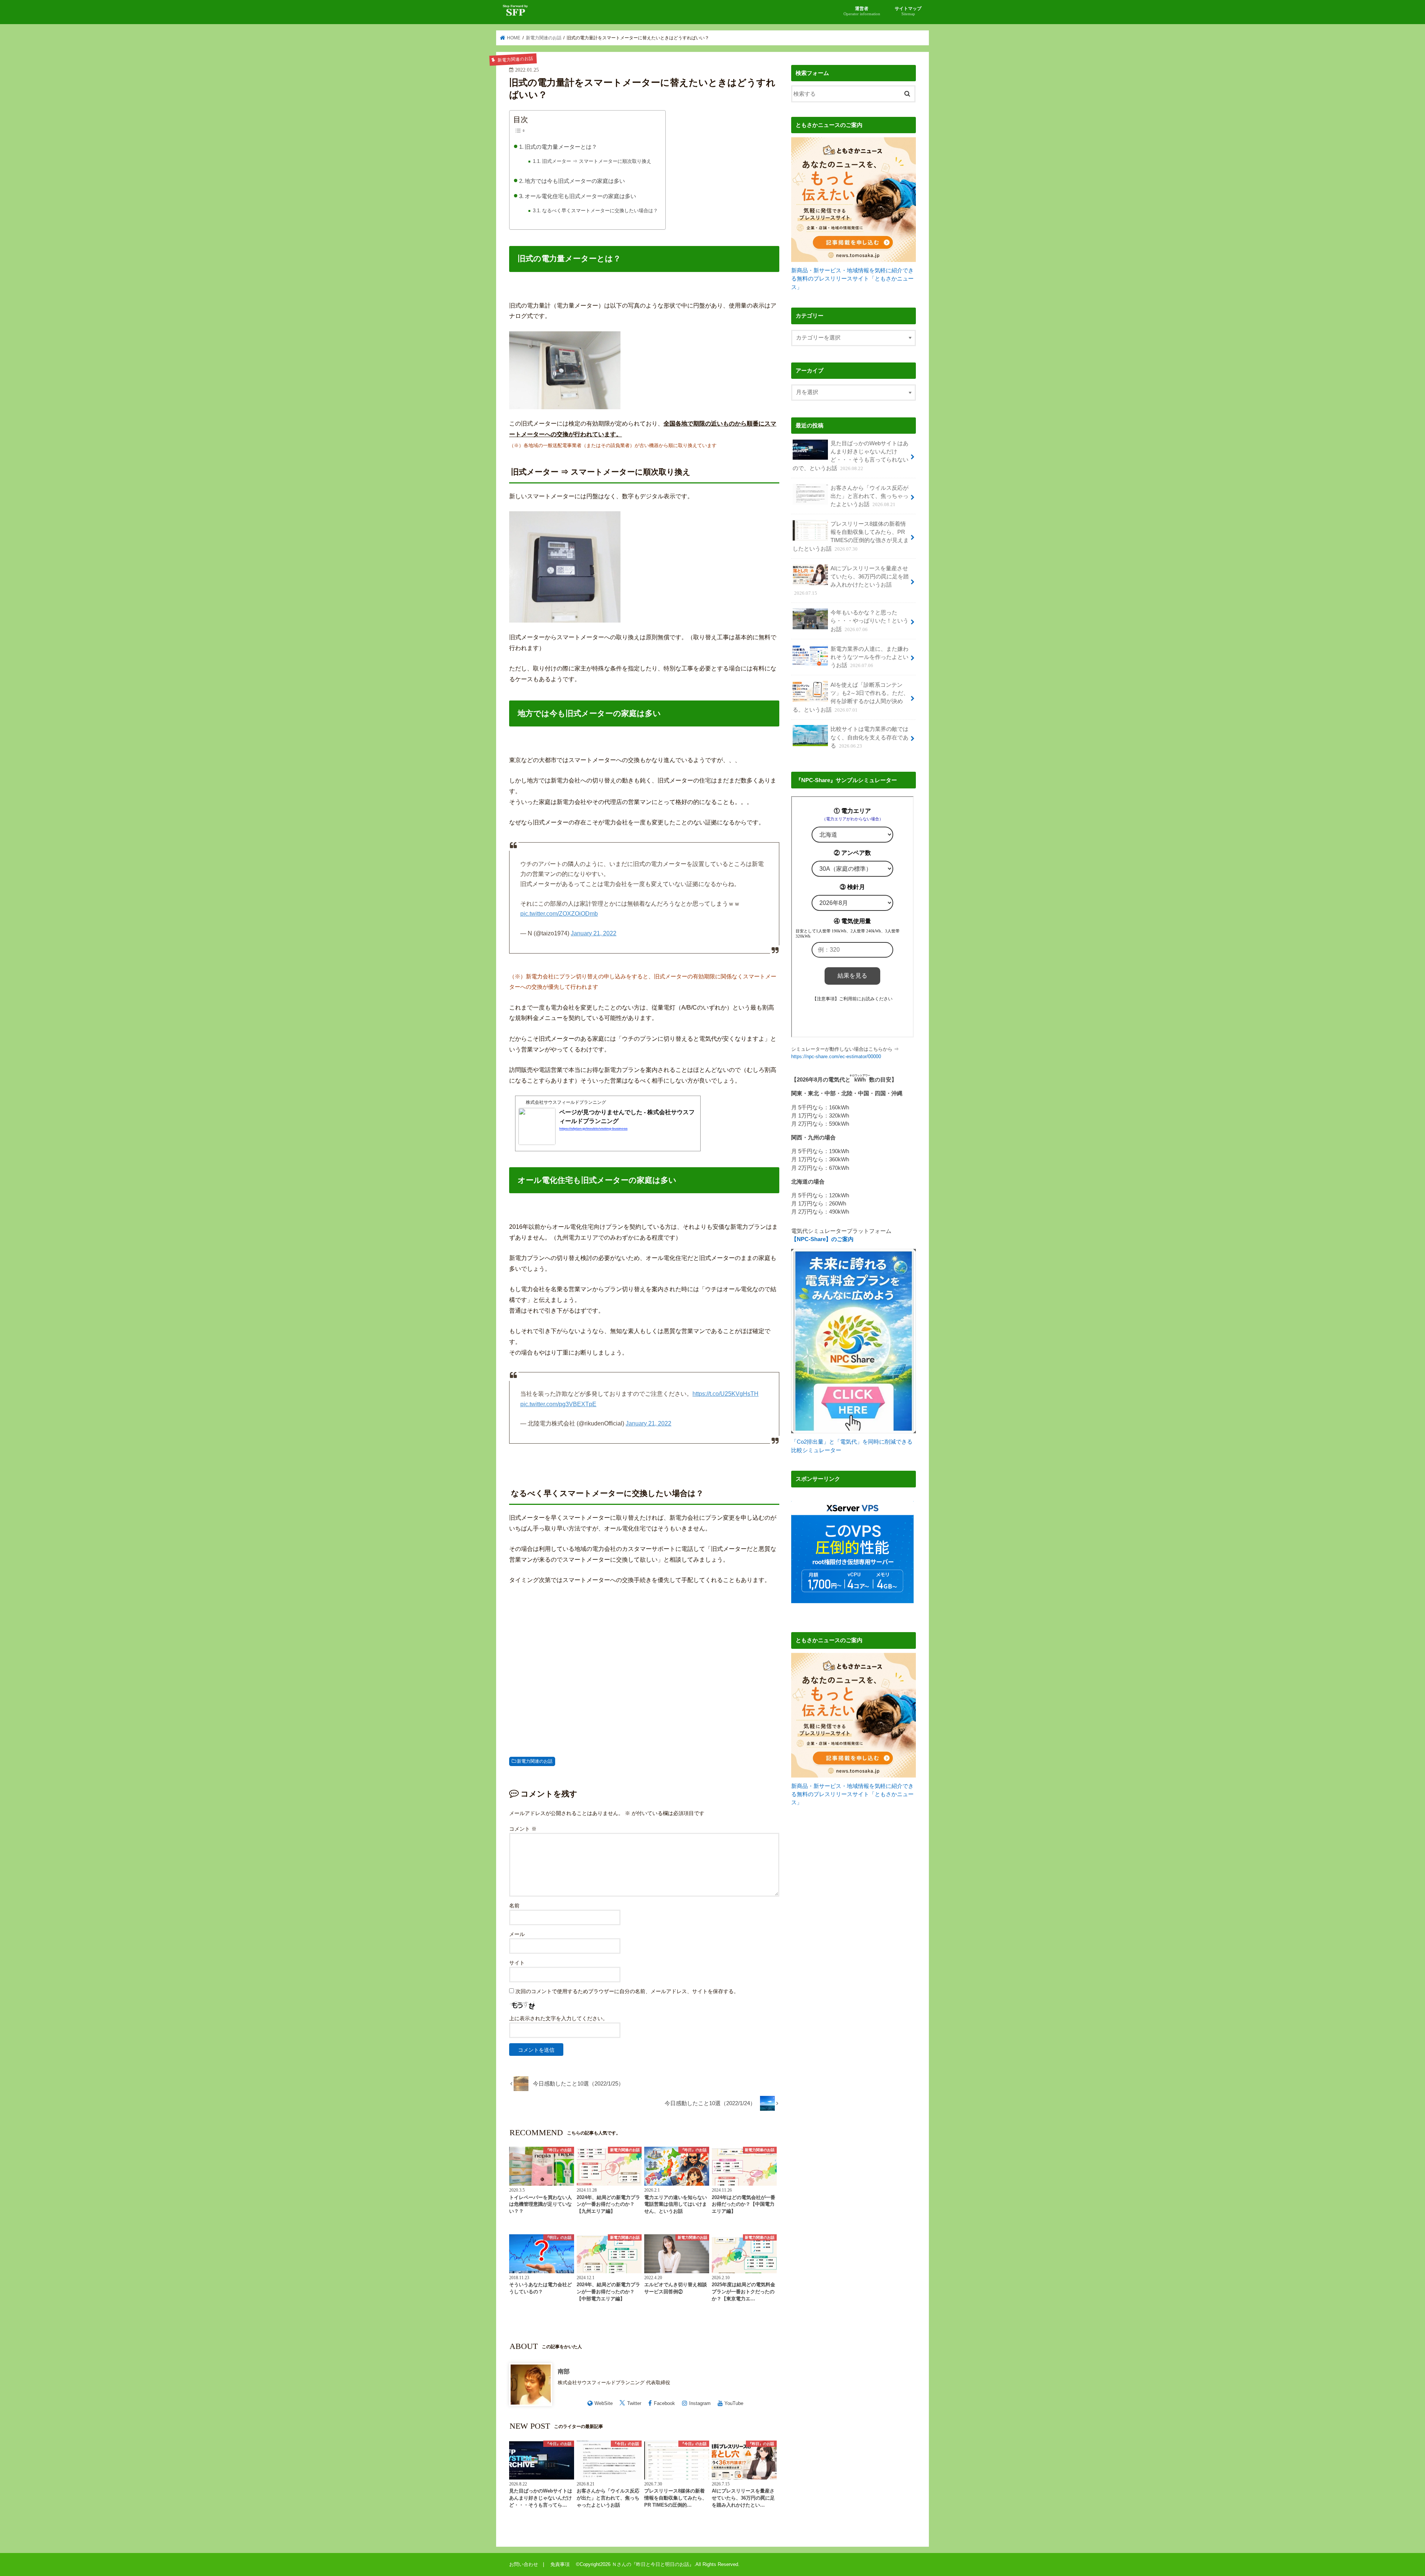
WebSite (604, 2403)
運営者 (862, 11)
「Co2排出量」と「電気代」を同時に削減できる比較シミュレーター (852, 1446)
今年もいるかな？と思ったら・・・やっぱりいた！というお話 (869, 621)
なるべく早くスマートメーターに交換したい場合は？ (600, 211)
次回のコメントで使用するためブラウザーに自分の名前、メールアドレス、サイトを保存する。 (627, 1991)
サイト (517, 1963)
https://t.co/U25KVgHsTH (725, 1394)
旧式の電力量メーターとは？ (561, 147)
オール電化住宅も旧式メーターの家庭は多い (580, 196)
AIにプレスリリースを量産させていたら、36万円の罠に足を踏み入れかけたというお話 (851, 581)
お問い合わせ (524, 2564)
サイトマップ (908, 11)
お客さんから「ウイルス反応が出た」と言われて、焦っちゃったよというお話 (869, 496)
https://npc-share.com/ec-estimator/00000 (836, 1056)
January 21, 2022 (594, 933)
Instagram (700, 2403)
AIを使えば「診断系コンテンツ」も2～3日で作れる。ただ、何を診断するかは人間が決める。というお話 (851, 697)
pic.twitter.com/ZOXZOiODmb (559, 914)
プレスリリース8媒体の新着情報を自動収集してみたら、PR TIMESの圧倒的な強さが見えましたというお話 (851, 536)
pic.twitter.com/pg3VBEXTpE (558, 1404)
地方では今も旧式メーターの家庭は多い (575, 181)
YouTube (734, 2403)
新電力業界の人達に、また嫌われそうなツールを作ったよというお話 (869, 657)
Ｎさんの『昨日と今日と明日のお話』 (653, 2564)
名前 (514, 1906)
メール (517, 1934)
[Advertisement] (644, 1668)
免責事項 (562, 2564)
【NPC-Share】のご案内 (822, 1239)
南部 (564, 2371)
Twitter (634, 2403)
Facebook (664, 2403)
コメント (523, 1829)
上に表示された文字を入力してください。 (558, 2018)
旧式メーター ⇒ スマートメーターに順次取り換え (597, 161)
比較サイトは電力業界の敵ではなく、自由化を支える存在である (869, 737)
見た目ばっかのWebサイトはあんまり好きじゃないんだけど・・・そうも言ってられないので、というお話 (851, 456)
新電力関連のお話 (535, 1761)
